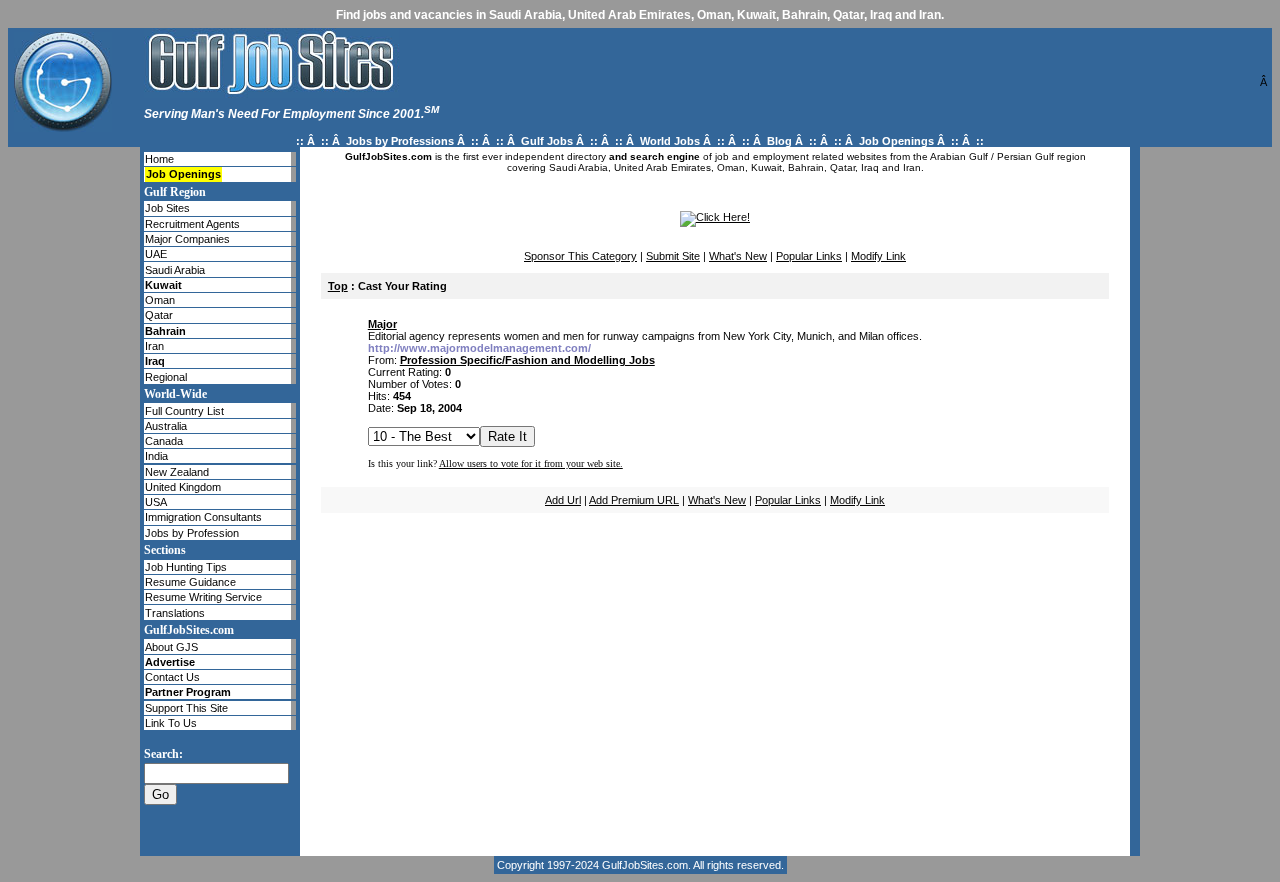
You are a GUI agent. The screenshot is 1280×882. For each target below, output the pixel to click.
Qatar (159, 315)
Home (159, 159)
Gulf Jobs (547, 141)
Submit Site (673, 256)
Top (338, 286)
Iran (154, 346)
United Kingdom (183, 487)
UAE (156, 254)
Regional (166, 377)
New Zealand (177, 472)
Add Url (563, 500)
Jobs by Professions (400, 141)
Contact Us (172, 677)
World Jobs (670, 141)
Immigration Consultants (203, 517)
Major (382, 324)
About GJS (171, 647)
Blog (779, 141)
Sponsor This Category (580, 256)
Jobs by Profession (192, 533)
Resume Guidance (190, 582)
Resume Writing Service (203, 597)
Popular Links (809, 256)
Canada (164, 441)
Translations (175, 613)
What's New (738, 256)
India (156, 456)
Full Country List (184, 411)
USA (156, 502)
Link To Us (171, 723)
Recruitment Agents (192, 224)
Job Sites (167, 208)
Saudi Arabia (175, 270)
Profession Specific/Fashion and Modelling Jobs (527, 360)
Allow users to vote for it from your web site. (531, 463)
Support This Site (186, 708)
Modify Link (878, 256)
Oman (160, 300)
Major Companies (187, 239)
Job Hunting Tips (186, 567)
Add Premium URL (634, 500)
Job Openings (896, 141)
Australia (166, 426)
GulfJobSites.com (645, 865)
